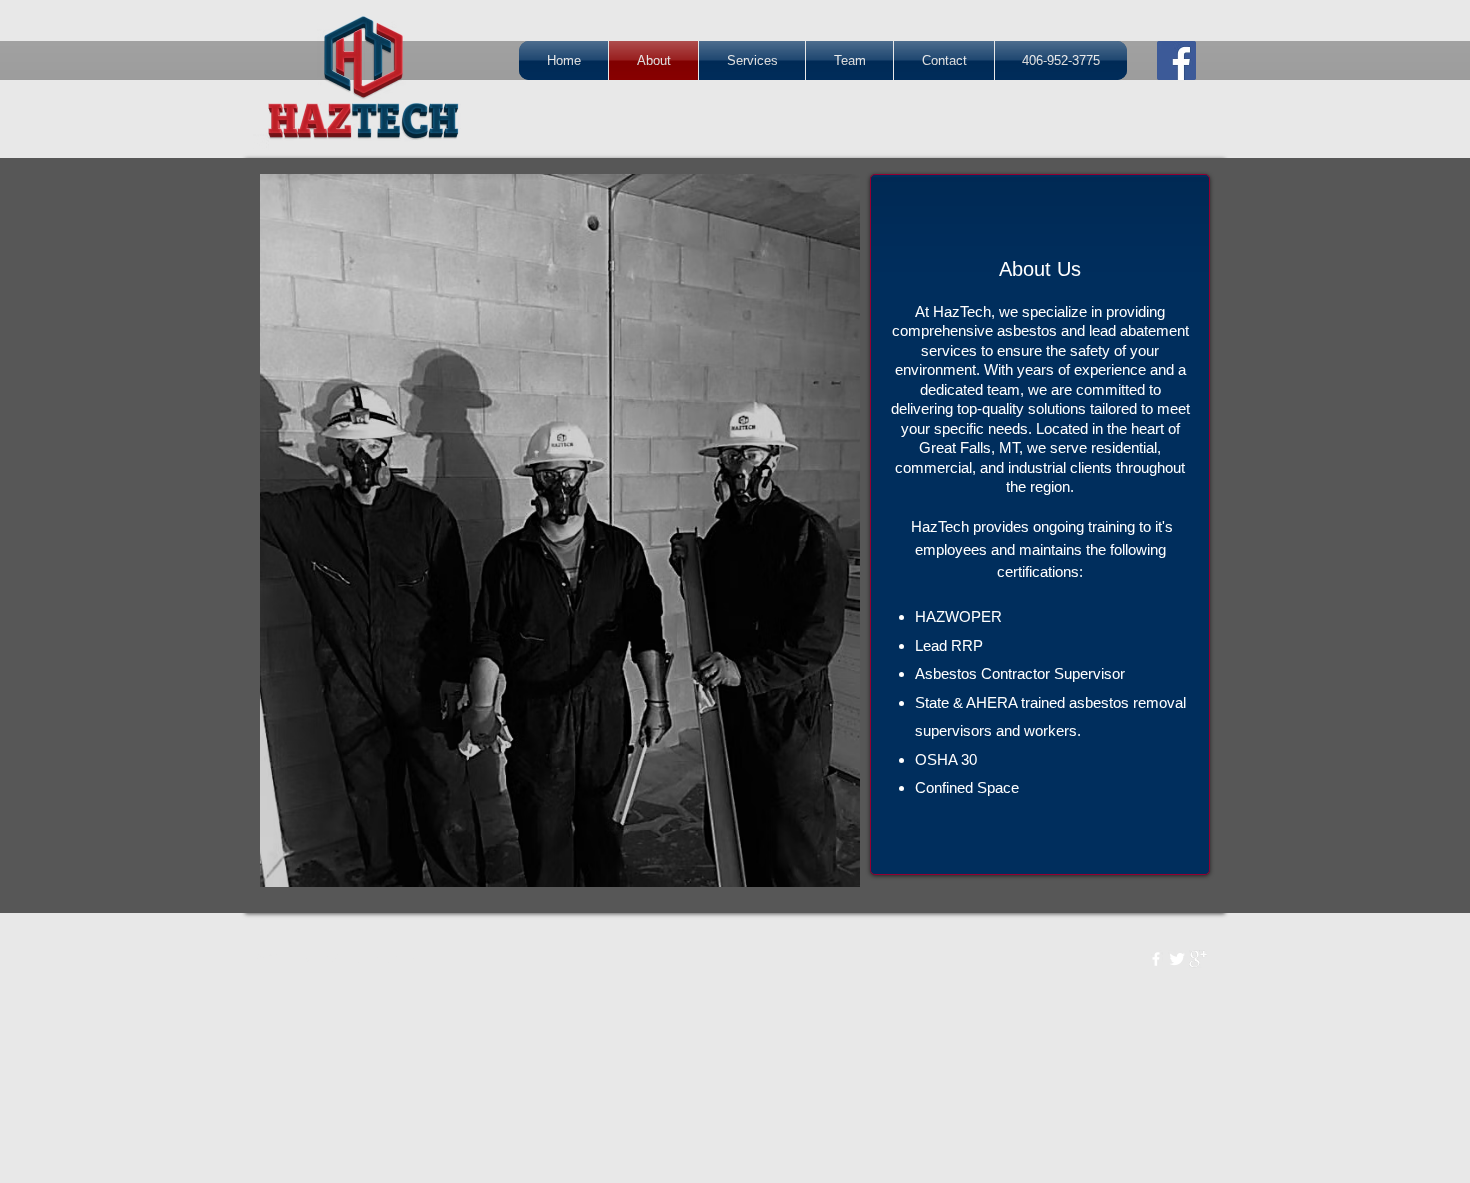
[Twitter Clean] (1177, 959)
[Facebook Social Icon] (1176, 60)
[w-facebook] (1156, 959)
